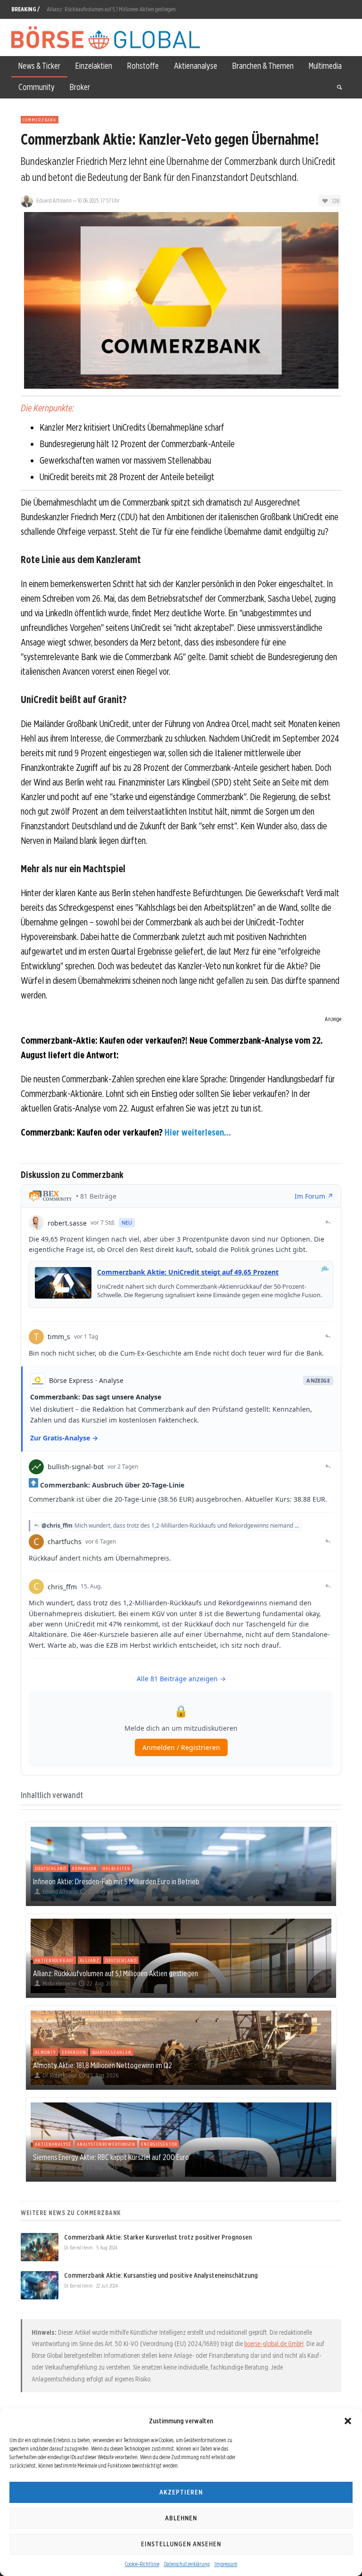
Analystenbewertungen (106, 2144)
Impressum (226, 2564)
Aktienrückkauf (54, 1960)
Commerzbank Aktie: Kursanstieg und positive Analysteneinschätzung (161, 2275)
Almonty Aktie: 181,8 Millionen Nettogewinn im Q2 (101, 9)
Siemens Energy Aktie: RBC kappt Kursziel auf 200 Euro (111, 2157)
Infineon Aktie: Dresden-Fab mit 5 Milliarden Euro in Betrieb (116, 1881)
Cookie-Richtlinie (142, 2564)
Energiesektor (159, 2144)
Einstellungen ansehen (181, 2544)
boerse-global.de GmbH (274, 2344)
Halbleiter (116, 1868)
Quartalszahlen (112, 2052)
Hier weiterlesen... (198, 1132)
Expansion (84, 1868)
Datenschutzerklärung (187, 2564)
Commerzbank (40, 120)
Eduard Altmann (54, 200)
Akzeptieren (181, 2492)
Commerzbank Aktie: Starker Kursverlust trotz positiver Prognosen (158, 2237)
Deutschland (51, 1868)
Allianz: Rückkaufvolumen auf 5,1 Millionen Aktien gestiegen (115, 1973)
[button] (348, 2421)
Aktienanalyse (53, 2144)
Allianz (90, 1960)
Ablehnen (181, 2518)
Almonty (45, 2052)
